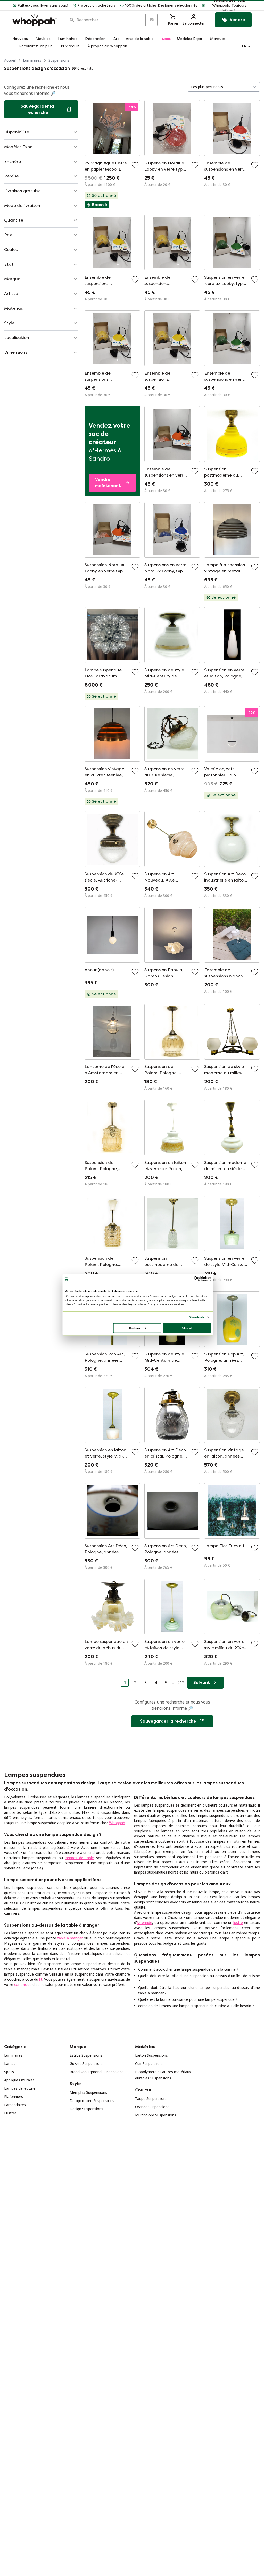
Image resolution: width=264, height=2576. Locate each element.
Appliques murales (19, 2080)
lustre (238, 1923)
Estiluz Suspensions (86, 2055)
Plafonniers (14, 2096)
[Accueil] (35, 20)
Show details (197, 1317)
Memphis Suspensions (88, 2092)
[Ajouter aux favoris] (135, 165)
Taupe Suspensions (151, 2099)
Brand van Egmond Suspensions (97, 2072)
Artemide (144, 1923)
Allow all (187, 1328)
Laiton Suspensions (151, 2055)
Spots (9, 2072)
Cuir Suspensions (149, 2064)
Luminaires (32, 60)
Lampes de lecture (20, 2088)
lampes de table (79, 1858)
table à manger (70, 1938)
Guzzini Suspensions (86, 2064)
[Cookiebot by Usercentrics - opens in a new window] (196, 1279)
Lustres (10, 2113)
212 (181, 1683)
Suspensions (59, 60)
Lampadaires (15, 2105)
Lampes (11, 2064)
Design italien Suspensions (92, 2101)
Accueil (10, 60)
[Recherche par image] (151, 20)
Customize (135, 1328)
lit (41, 1979)
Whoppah (117, 1823)
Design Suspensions (86, 2109)
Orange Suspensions (152, 2107)
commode (23, 1984)
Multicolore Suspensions (156, 2115)
